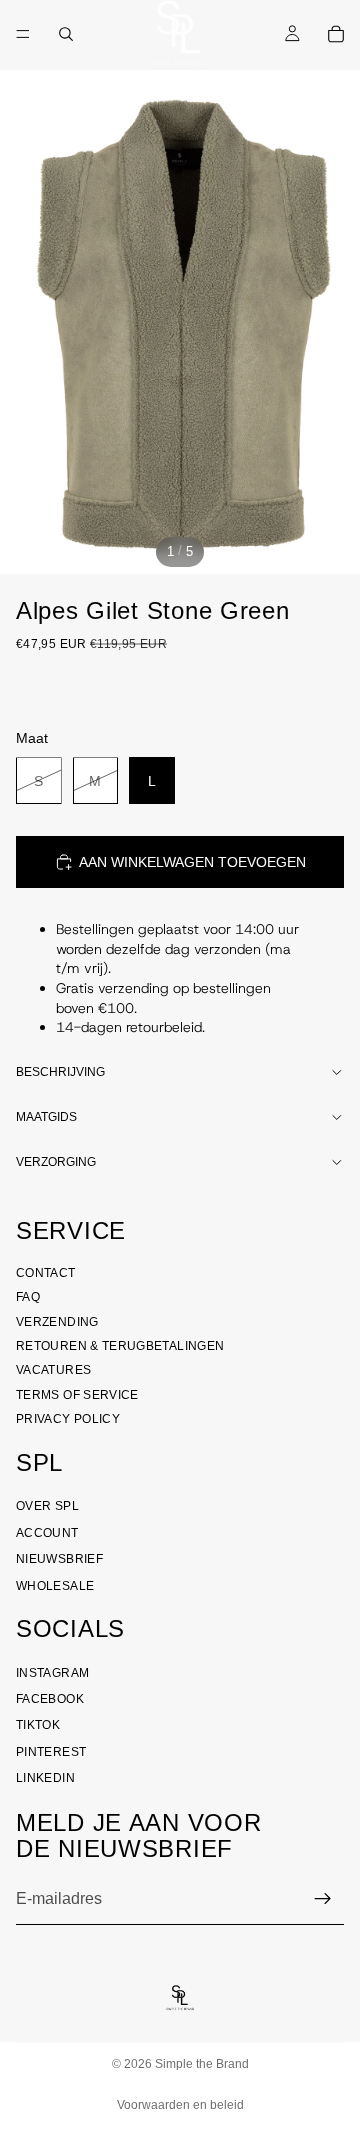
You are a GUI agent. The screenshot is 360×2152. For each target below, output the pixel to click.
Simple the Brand (202, 2064)
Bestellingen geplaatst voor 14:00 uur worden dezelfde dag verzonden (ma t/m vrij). (177, 948)
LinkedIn (45, 1778)
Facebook (50, 1699)
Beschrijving (60, 1072)
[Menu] (23, 34)
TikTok (38, 1725)
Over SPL (47, 1506)
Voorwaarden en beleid (180, 2105)
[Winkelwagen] (336, 34)
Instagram (52, 1673)
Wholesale (55, 1586)
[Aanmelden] (323, 1899)
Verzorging (56, 1162)
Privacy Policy (68, 1419)
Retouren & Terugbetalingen (120, 1346)
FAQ (28, 1297)
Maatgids (46, 1117)
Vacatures (53, 1370)
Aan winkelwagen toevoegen (192, 862)
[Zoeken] (66, 34)
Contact (46, 1273)
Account (47, 1533)
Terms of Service (77, 1395)
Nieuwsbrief (59, 1559)
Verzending (57, 1322)
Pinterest (51, 1752)
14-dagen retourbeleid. (130, 1027)
